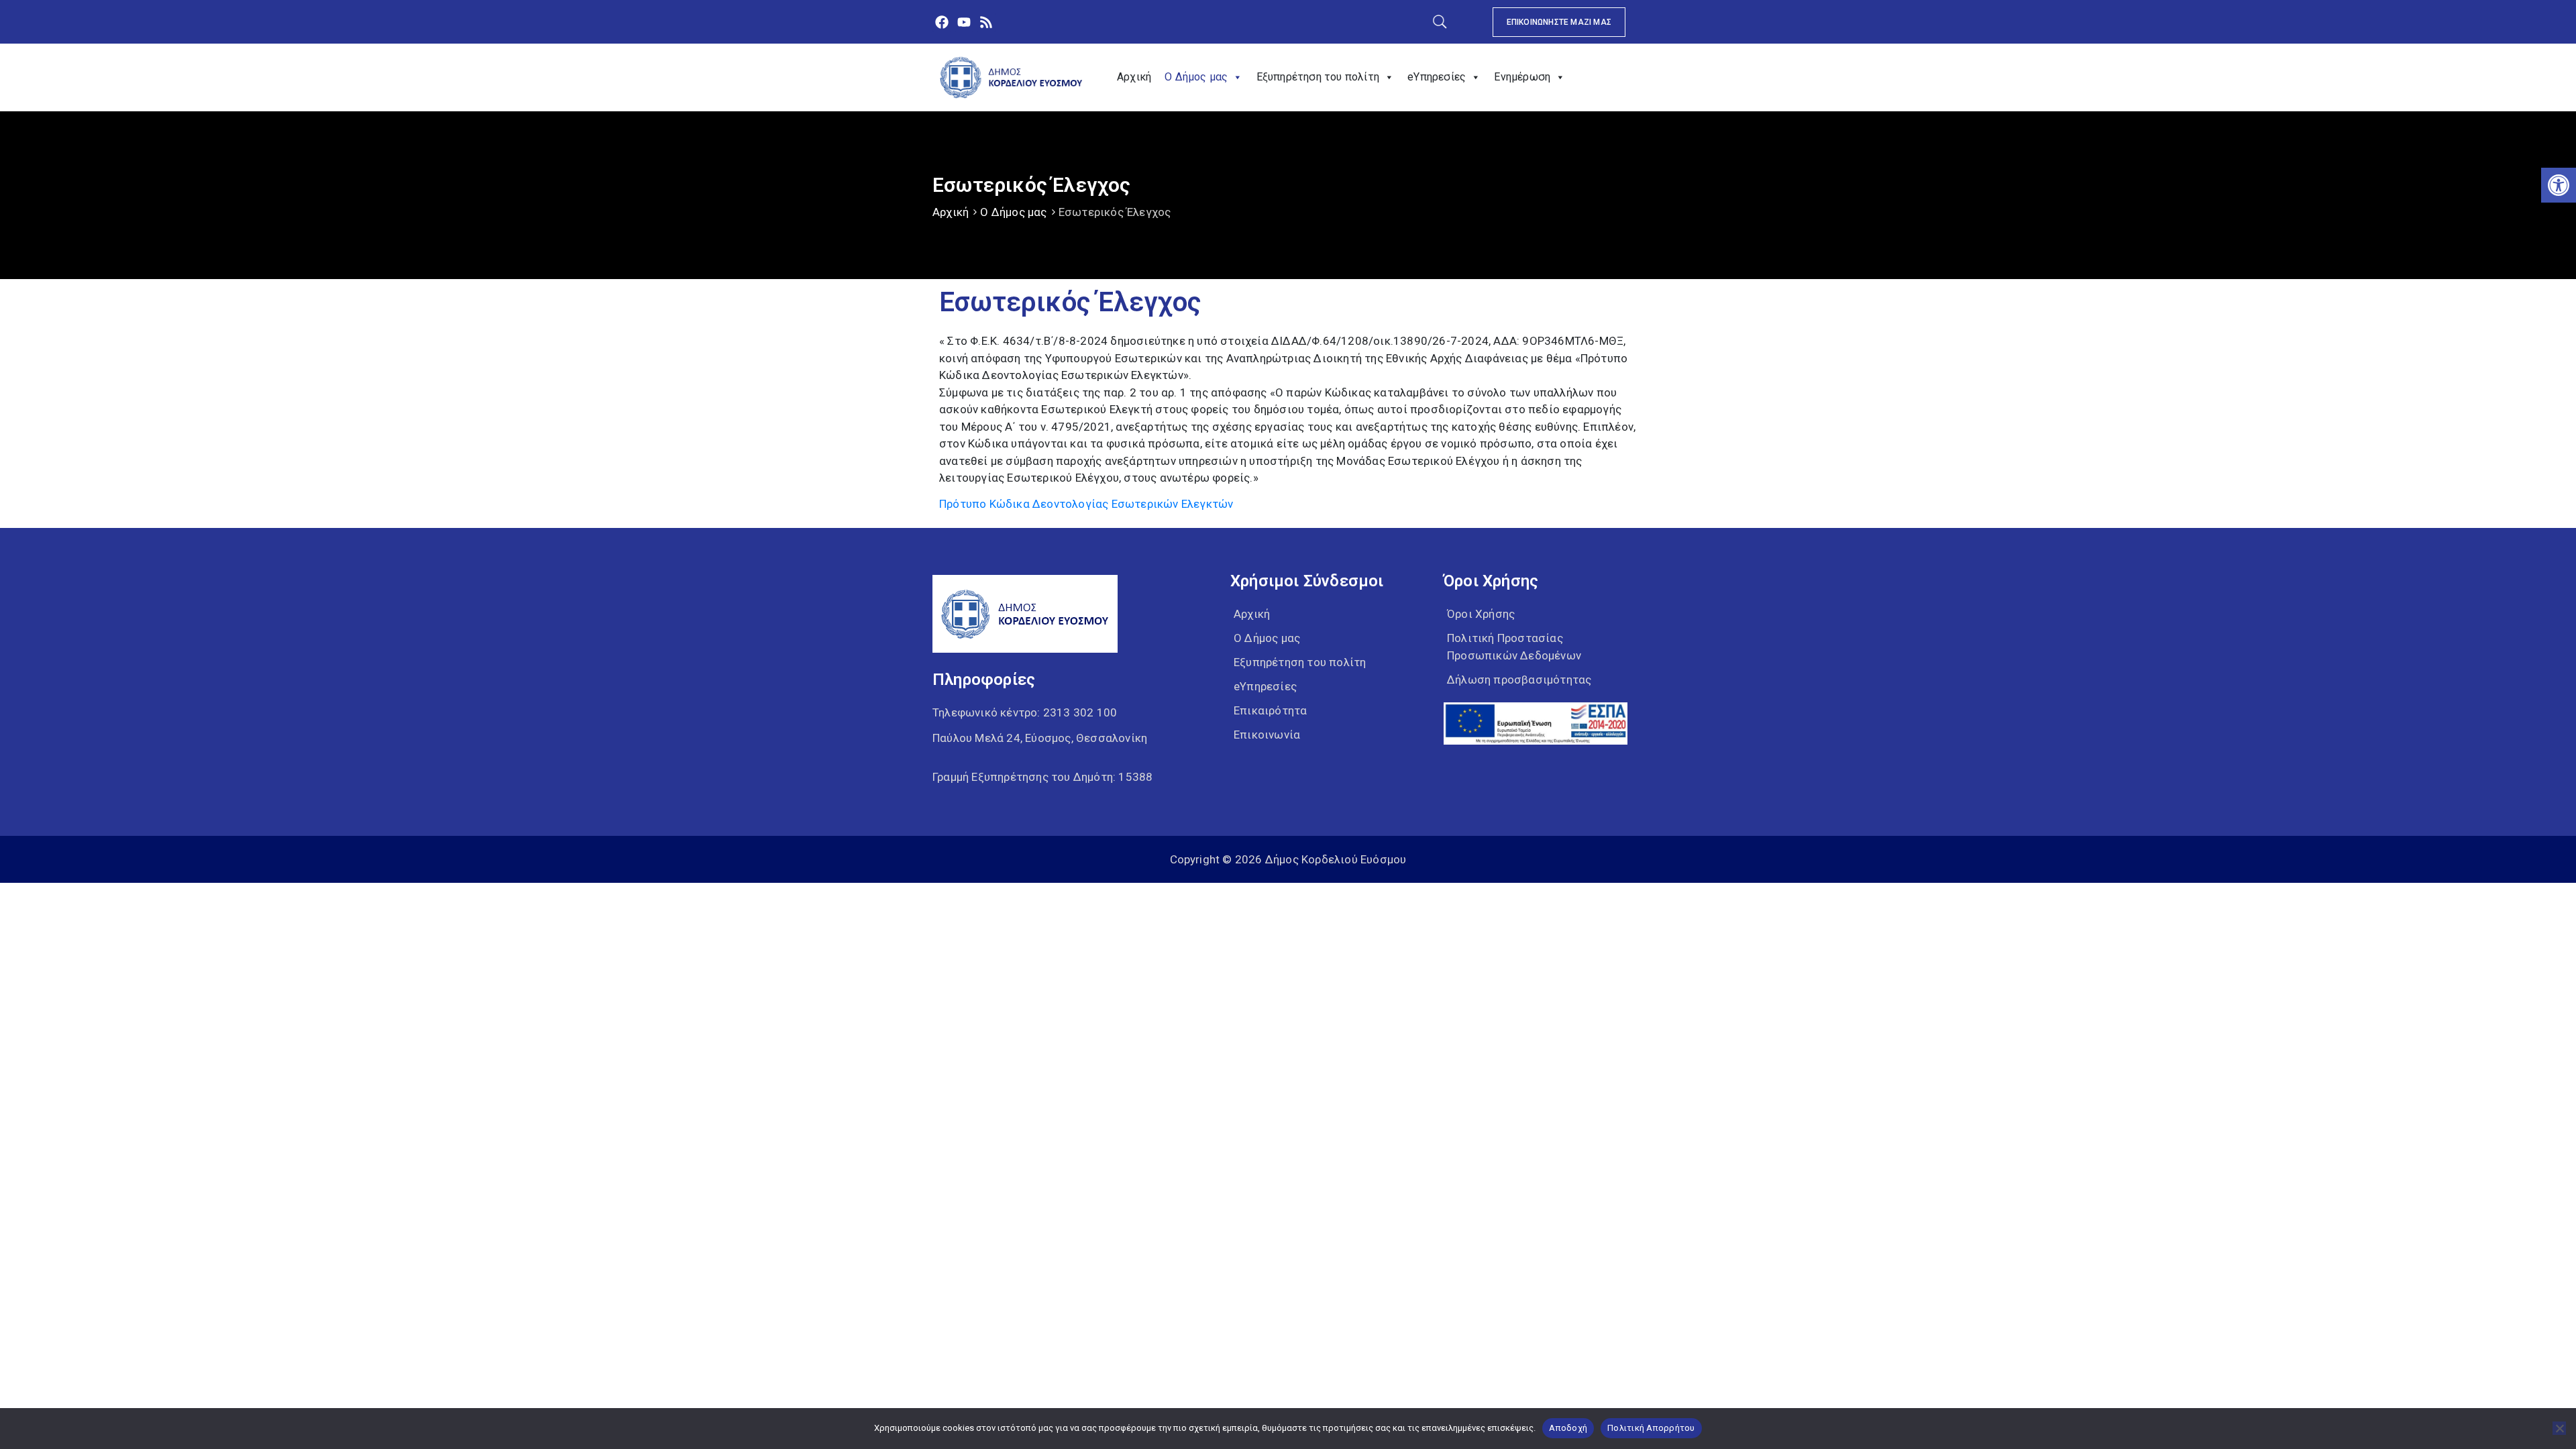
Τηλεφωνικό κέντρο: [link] (1025, 712)
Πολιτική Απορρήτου (1651, 1428)
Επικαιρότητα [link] (1270, 710)
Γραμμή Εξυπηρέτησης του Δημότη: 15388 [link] (1042, 777)
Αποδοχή (1568, 1428)
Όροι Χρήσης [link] (1481, 614)
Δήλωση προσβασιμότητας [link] (1519, 680)
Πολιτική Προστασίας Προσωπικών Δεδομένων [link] (1514, 647)
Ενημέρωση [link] (1522, 77)
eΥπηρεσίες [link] (1437, 77)
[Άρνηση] (2559, 1428)
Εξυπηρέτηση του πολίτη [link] (1318, 77)
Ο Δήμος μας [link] (1196, 77)
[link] (2559, 185)
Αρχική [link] (1134, 77)
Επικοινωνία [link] (1267, 735)
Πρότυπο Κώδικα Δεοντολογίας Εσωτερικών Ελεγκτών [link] (1086, 504)
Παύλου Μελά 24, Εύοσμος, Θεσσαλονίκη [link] (1040, 738)
